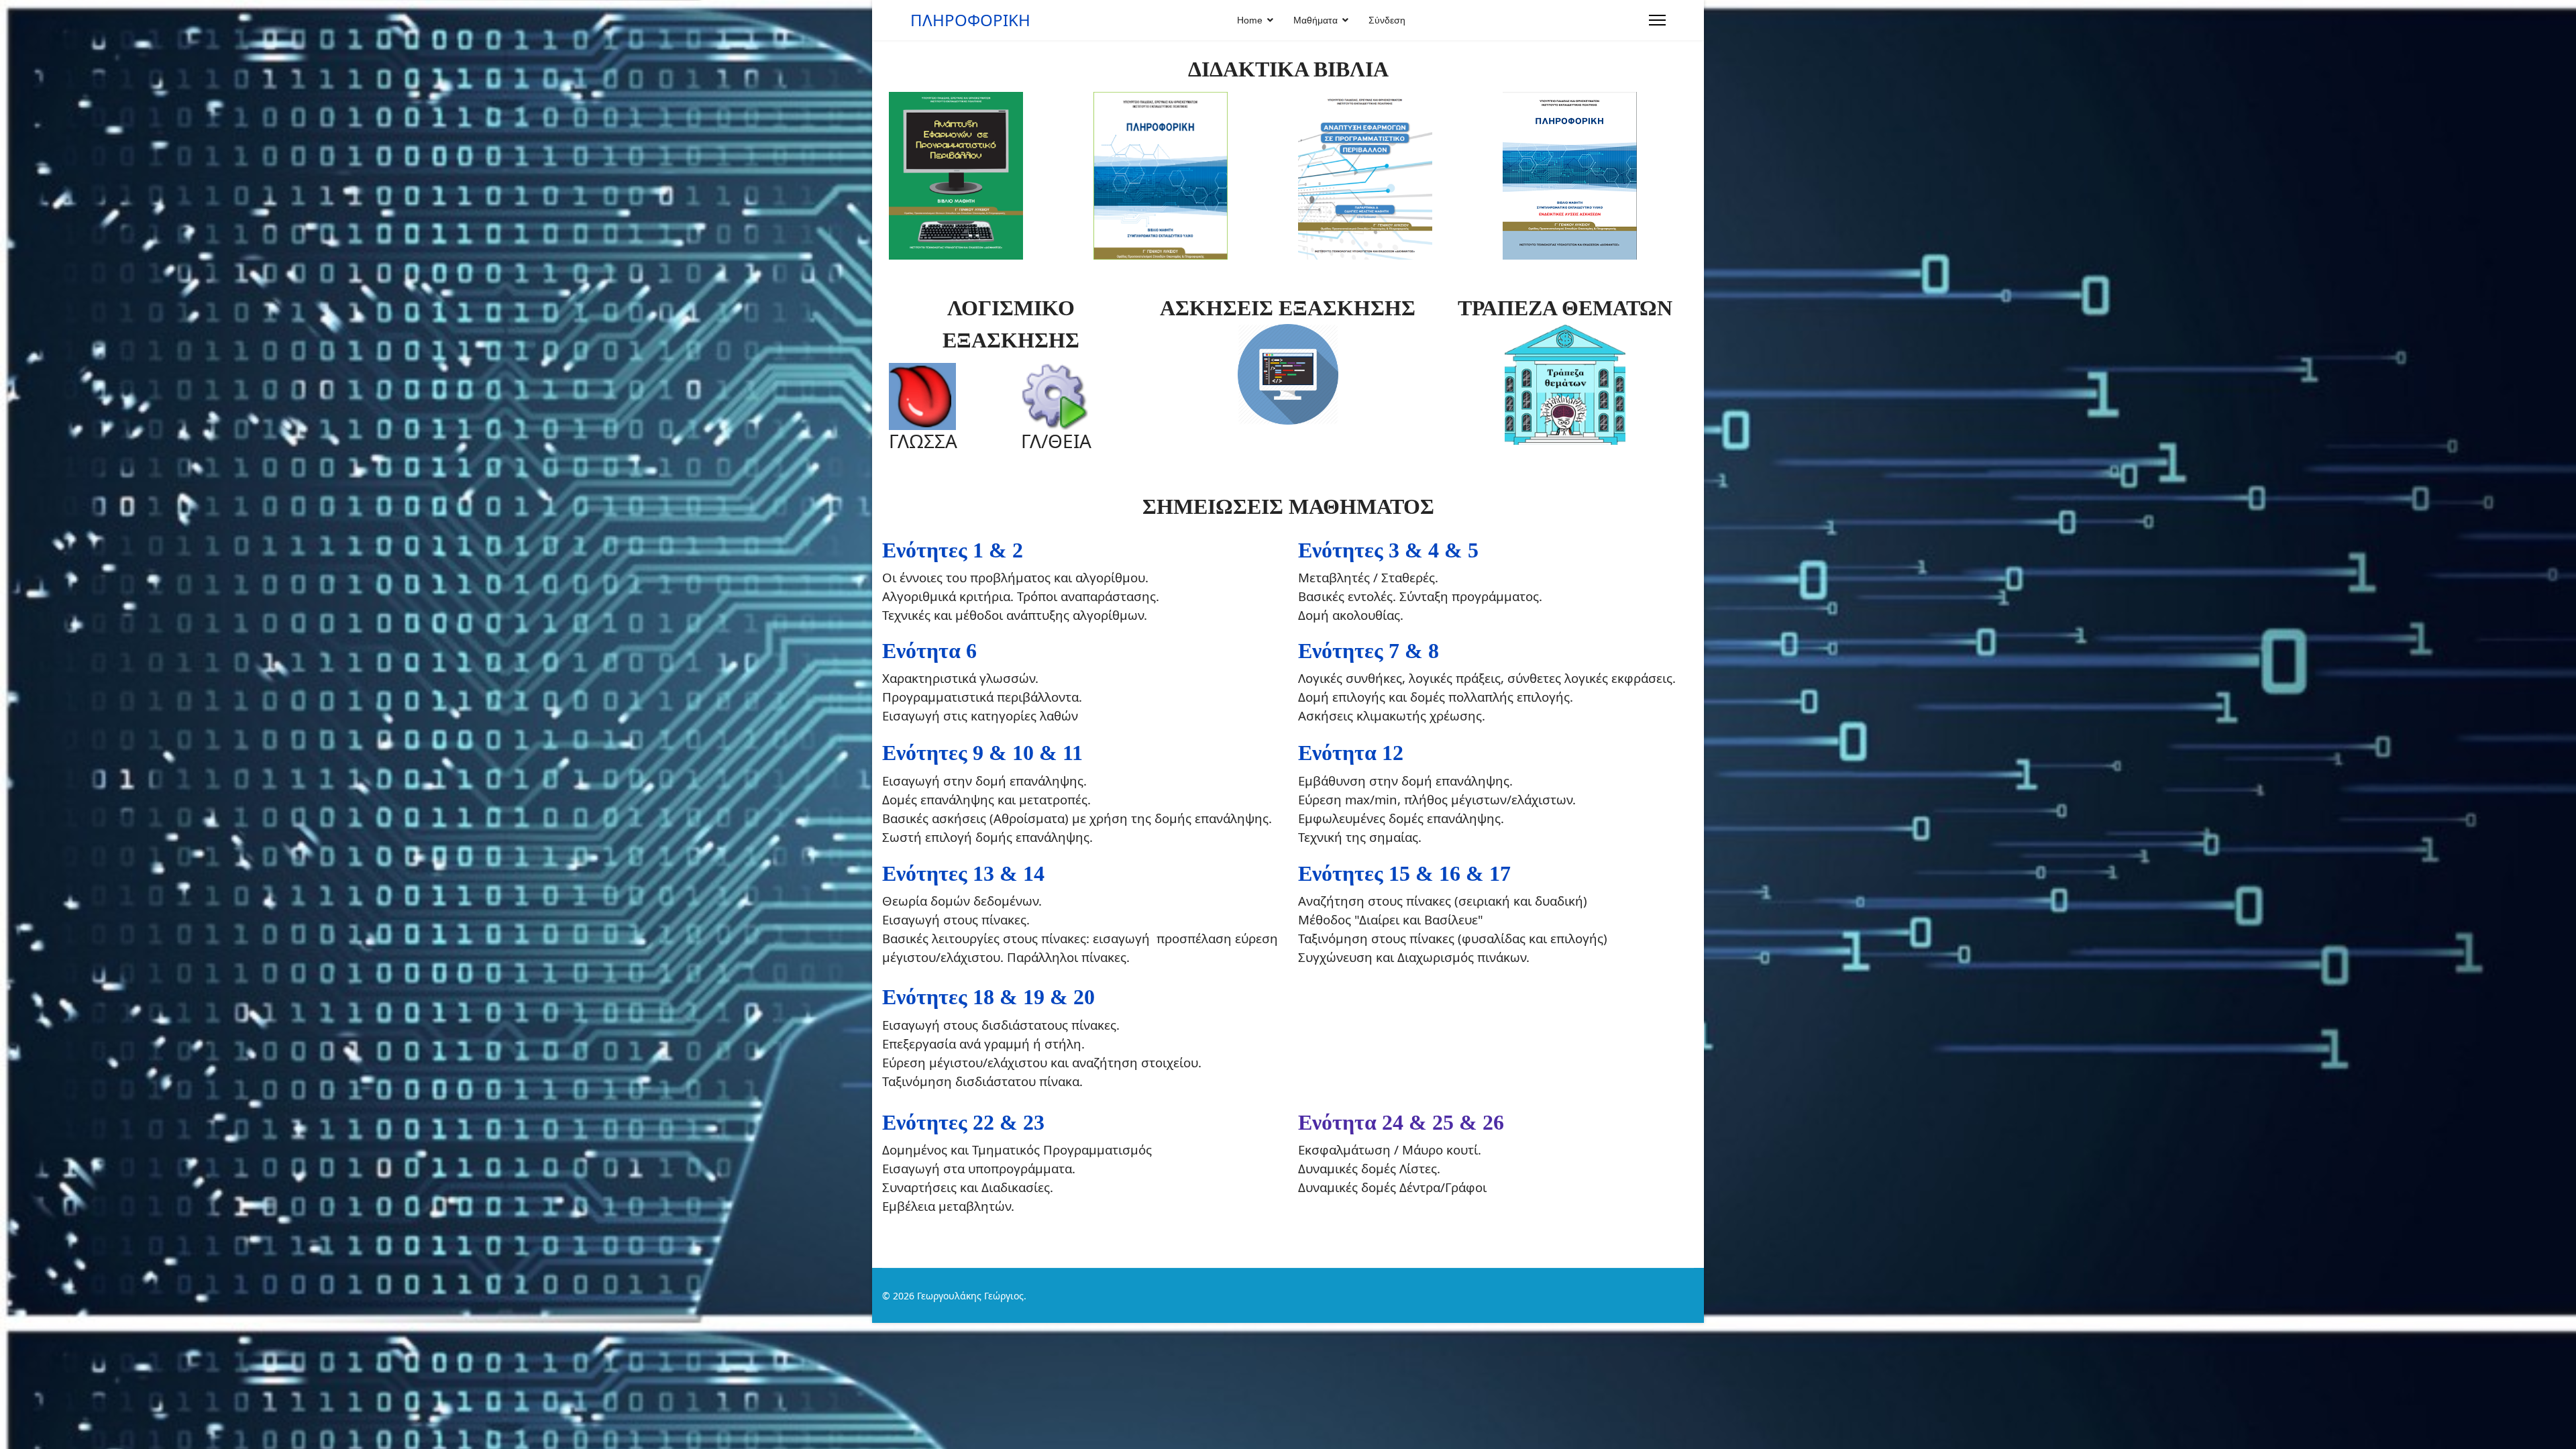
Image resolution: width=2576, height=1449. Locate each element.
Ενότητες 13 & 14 (963, 873)
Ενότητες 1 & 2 (953, 550)
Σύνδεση (1387, 20)
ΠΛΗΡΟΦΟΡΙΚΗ (970, 20)
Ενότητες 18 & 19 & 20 (988, 997)
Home (1250, 20)
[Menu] (1657, 20)
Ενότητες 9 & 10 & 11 (985, 753)
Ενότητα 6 (929, 651)
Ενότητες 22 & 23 (966, 1122)
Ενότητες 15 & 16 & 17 (1404, 873)
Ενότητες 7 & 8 (1368, 651)
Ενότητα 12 (1351, 753)
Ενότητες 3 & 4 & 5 (1388, 550)
